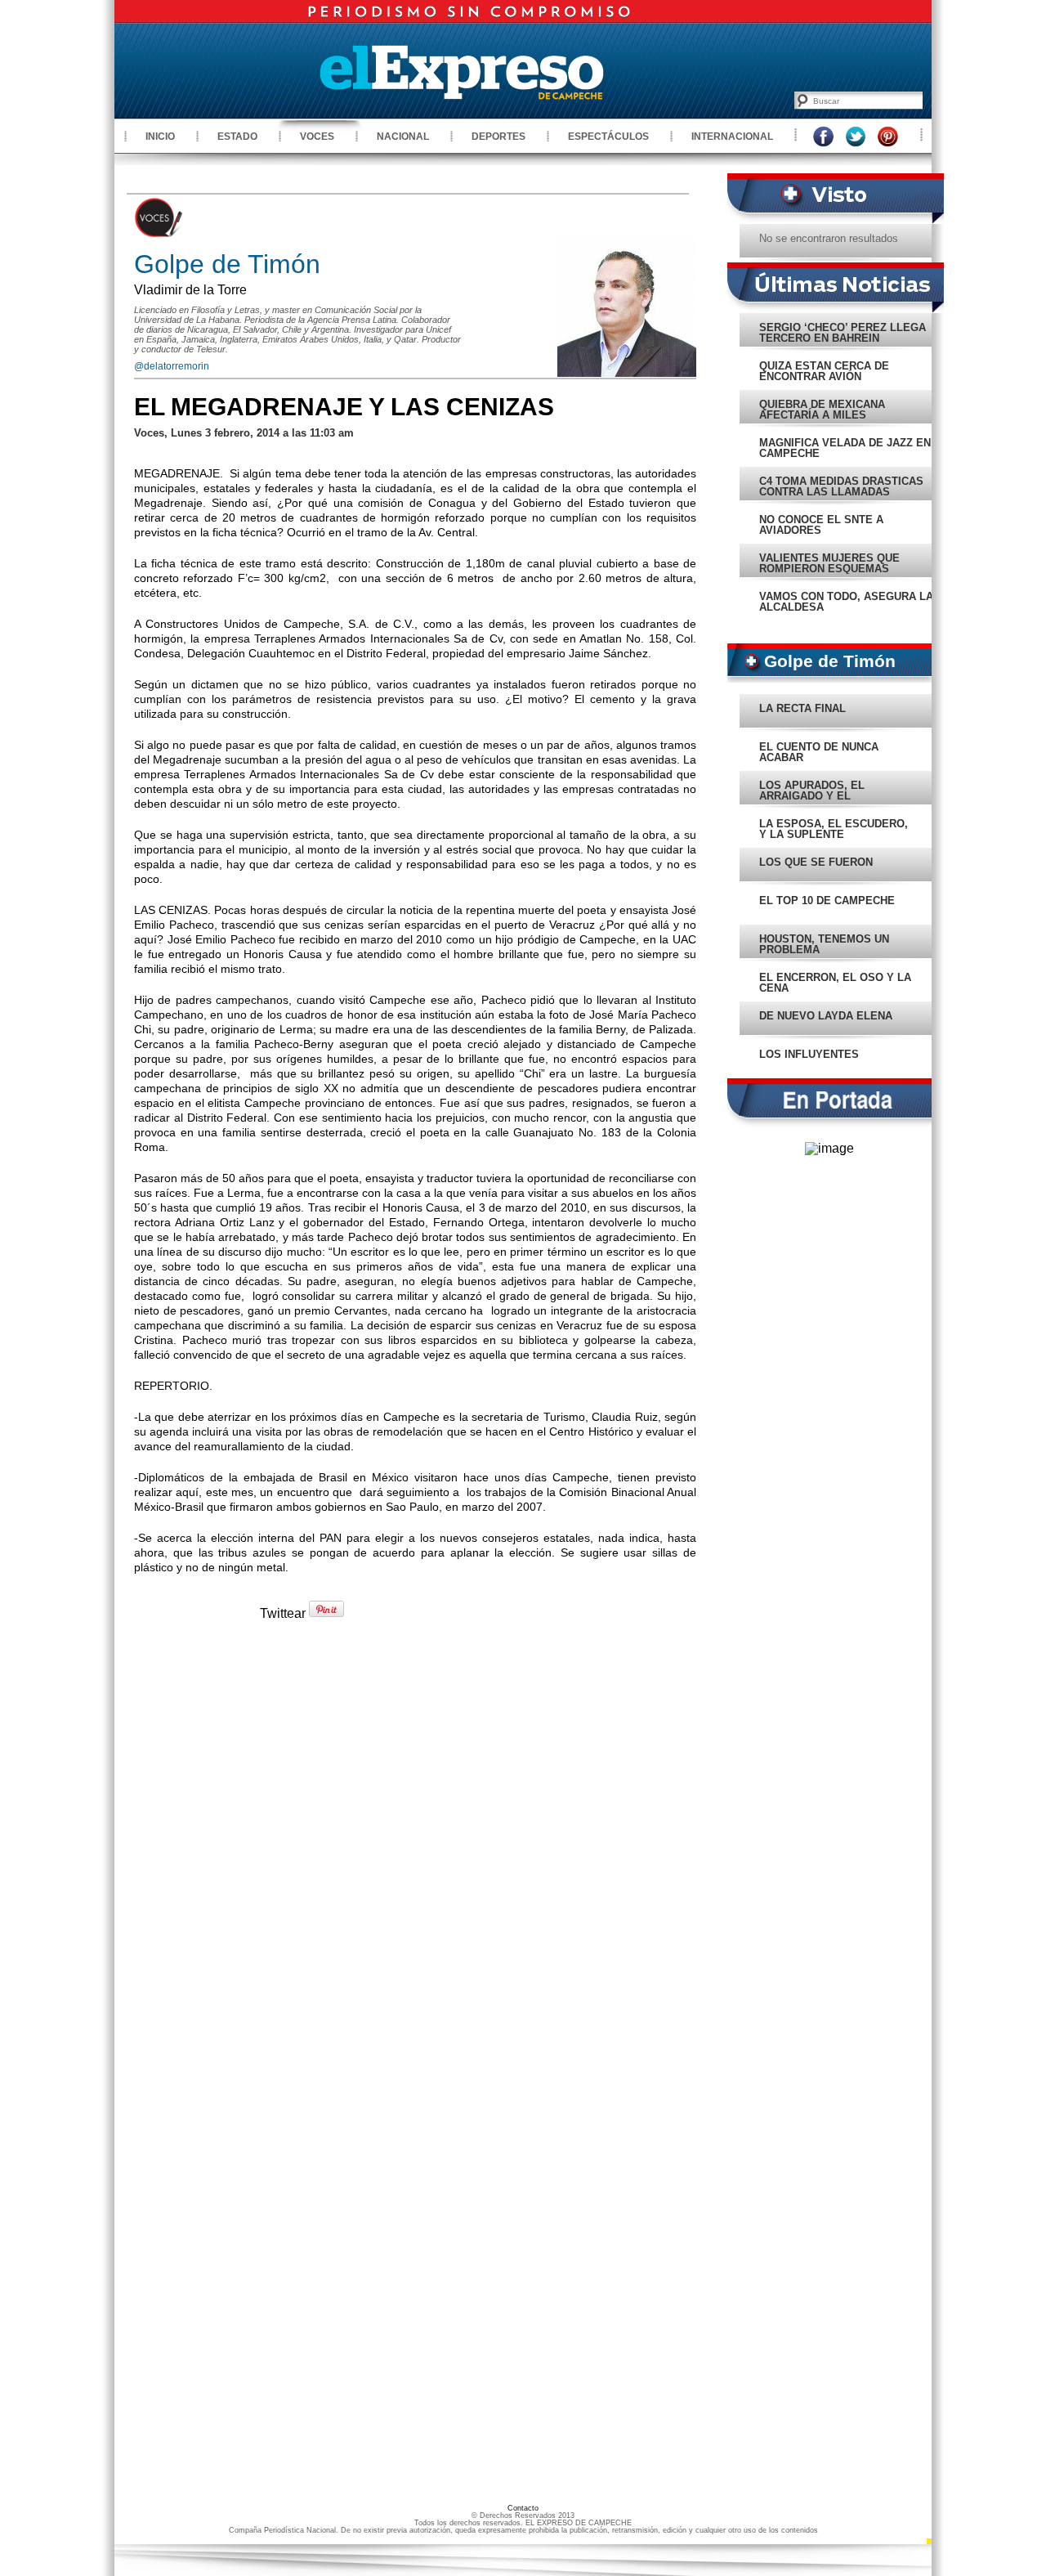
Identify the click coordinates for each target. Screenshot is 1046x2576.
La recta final (802, 708)
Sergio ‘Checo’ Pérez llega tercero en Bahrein (843, 333)
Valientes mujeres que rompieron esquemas (829, 563)
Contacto (523, 2508)
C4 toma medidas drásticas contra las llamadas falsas (841, 492)
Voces (317, 137)
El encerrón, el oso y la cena (835, 983)
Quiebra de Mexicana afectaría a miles (822, 410)
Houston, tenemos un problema (824, 944)
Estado (237, 137)
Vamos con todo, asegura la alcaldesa (846, 602)
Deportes (498, 137)
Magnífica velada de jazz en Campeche (845, 448)
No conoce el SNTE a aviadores (821, 525)
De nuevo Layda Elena (826, 1016)
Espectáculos (608, 137)
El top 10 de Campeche (827, 900)
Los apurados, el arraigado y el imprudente (812, 796)
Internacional (732, 137)
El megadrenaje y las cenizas (344, 407)
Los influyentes (809, 1054)
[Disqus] (415, 1857)
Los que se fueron (816, 862)
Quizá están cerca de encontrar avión (824, 371)
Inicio (160, 137)
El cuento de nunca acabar (819, 752)
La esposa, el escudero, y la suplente (834, 829)
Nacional (403, 137)
